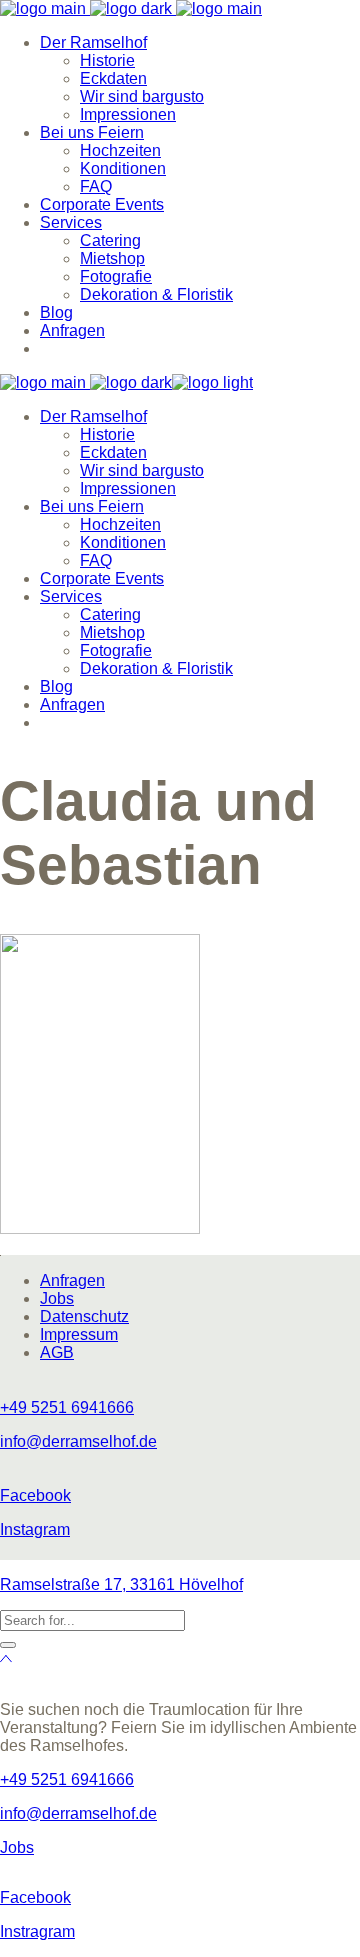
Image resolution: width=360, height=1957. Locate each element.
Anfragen (72, 1280)
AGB (57, 1352)
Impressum (79, 1334)
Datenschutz (84, 1316)
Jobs (57, 1298)
